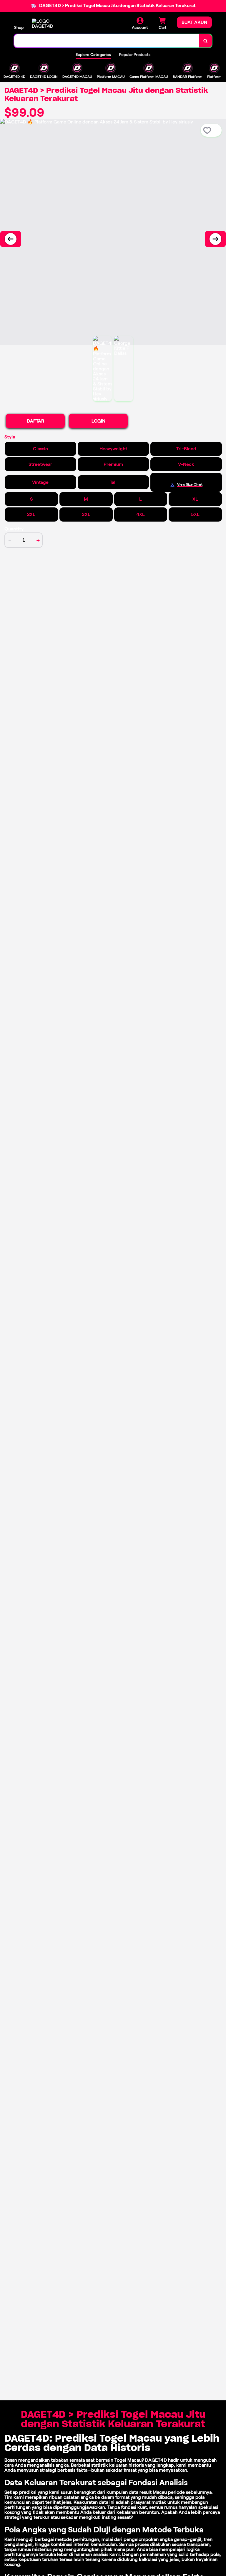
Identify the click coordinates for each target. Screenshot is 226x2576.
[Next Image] (215, 239)
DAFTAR (35, 421)
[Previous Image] (11, 239)
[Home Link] (48, 24)
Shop (19, 27)
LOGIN (98, 421)
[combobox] (107, 41)
